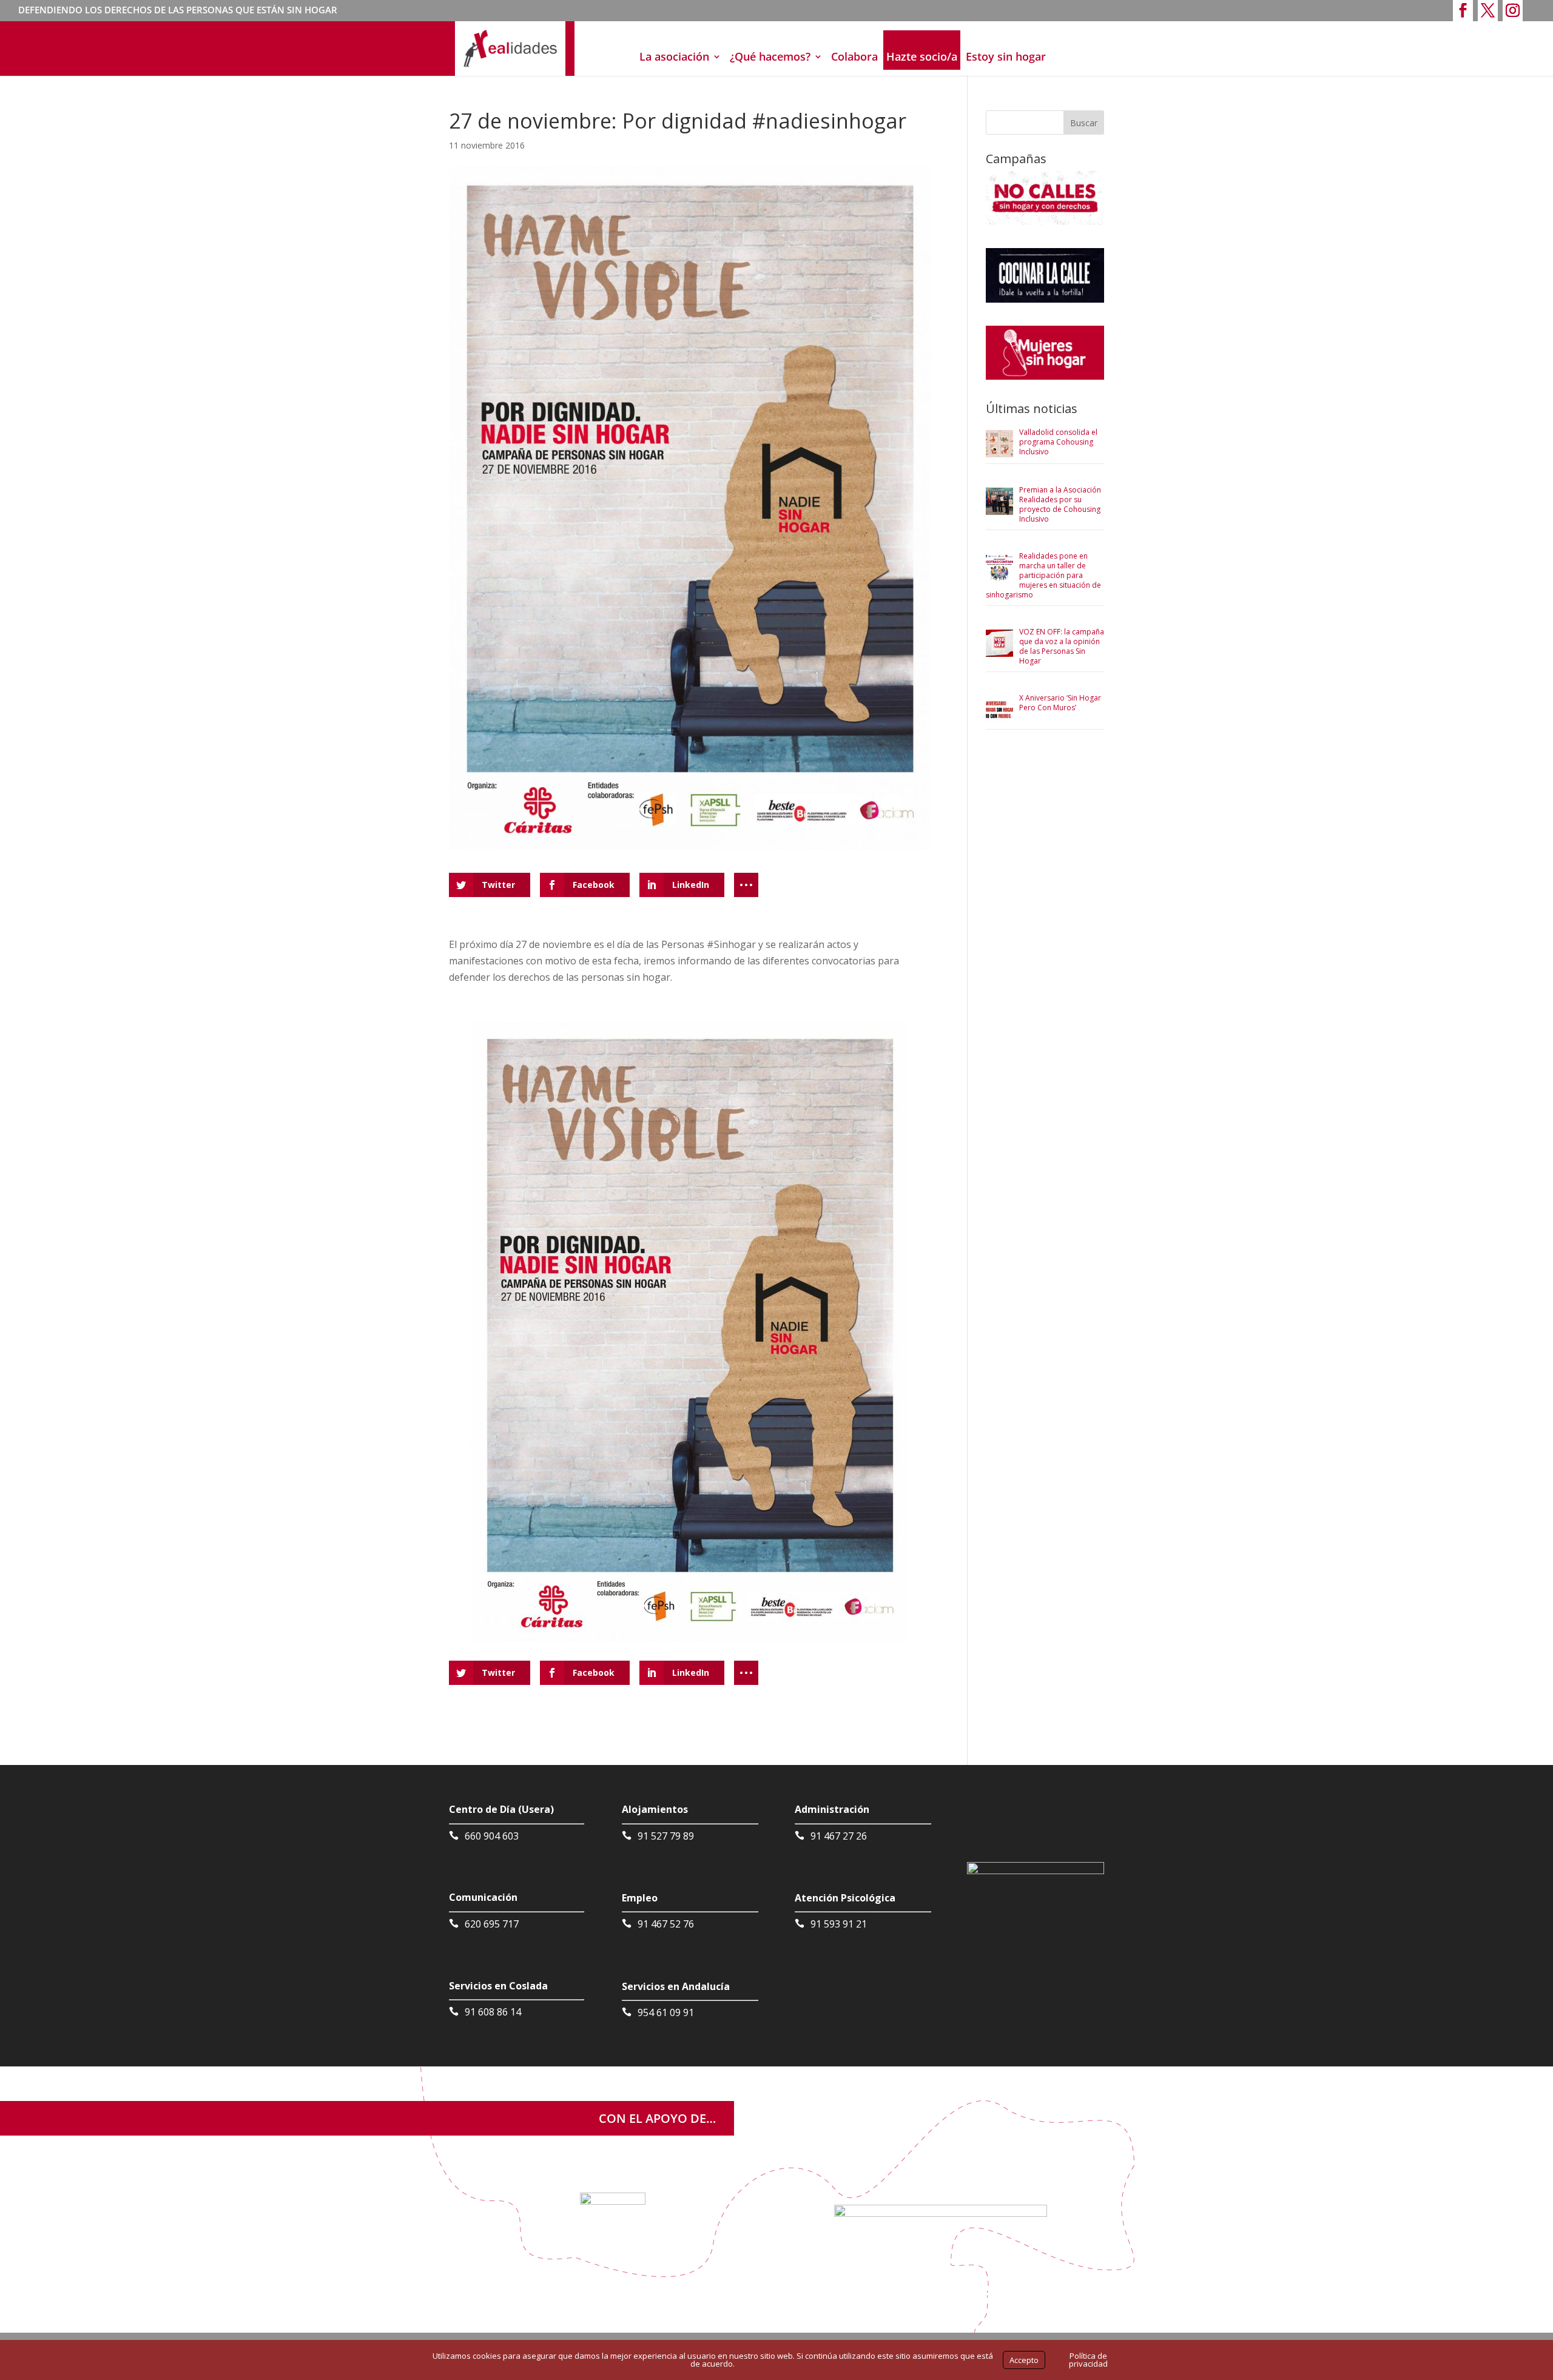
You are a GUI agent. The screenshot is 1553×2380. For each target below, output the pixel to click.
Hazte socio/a (922, 56)
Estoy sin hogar (1006, 56)
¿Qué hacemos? (770, 56)
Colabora (854, 56)
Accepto (1024, 2360)
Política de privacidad (1088, 2360)
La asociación (674, 56)
